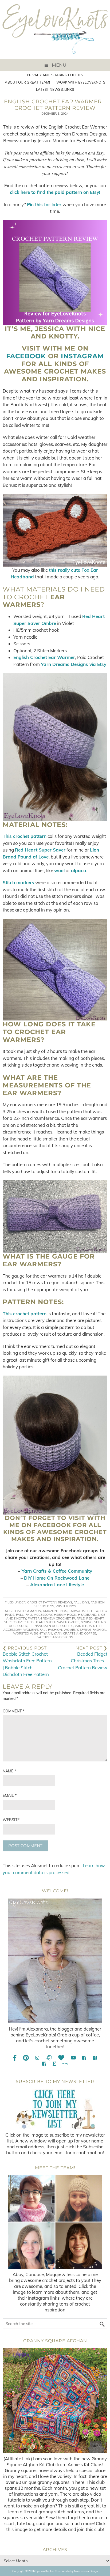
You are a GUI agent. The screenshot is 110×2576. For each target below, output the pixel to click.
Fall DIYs (81, 1602)
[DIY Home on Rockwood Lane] (95, 2058)
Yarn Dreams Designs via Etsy (74, 664)
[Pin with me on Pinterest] (26, 2058)
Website (11, 1820)
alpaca (79, 870)
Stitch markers (18, 882)
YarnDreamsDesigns (55, 1637)
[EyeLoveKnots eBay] (65, 2064)
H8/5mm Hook (65, 1615)
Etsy (95, 1611)
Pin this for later (44, 204)
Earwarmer (79, 1611)
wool (59, 870)
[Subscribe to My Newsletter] (55, 2109)
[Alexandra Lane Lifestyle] (44, 2064)
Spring (87, 1622)
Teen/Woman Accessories (51, 1626)
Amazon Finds (55, 1611)
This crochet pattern (25, 836)
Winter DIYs (66, 1606)
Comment (13, 1711)
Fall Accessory (39, 1615)
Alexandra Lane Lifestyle (57, 1585)
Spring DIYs (44, 1606)
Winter (81, 1626)
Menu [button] (59, 65)
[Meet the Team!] (55, 2222)
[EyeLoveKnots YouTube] (73, 2058)
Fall (20, 1615)
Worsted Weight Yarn (33, 1633)
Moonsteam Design (86, 2571)
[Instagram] (37, 2058)
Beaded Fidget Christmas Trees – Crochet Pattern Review (83, 1661)
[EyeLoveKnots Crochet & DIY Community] (84, 2058)
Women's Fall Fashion (43, 1630)
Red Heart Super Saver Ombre (53, 1622)
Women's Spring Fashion (85, 1630)
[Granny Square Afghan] (55, 2401)
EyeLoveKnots (55, 29)
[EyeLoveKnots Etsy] (54, 2064)
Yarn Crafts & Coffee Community (57, 1571)
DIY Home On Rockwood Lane (57, 1578)
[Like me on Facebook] (15, 2058)
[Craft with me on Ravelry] (49, 2058)
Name (9, 1771)
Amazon (34, 1611)
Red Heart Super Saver (40, 850)
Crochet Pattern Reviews (50, 1602)
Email (10, 1795)
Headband (87, 1615)
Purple (78, 1618)
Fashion (98, 1602)
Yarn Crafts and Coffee (75, 1633)
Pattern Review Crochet (49, 1618)
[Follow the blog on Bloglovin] (61, 2058)
